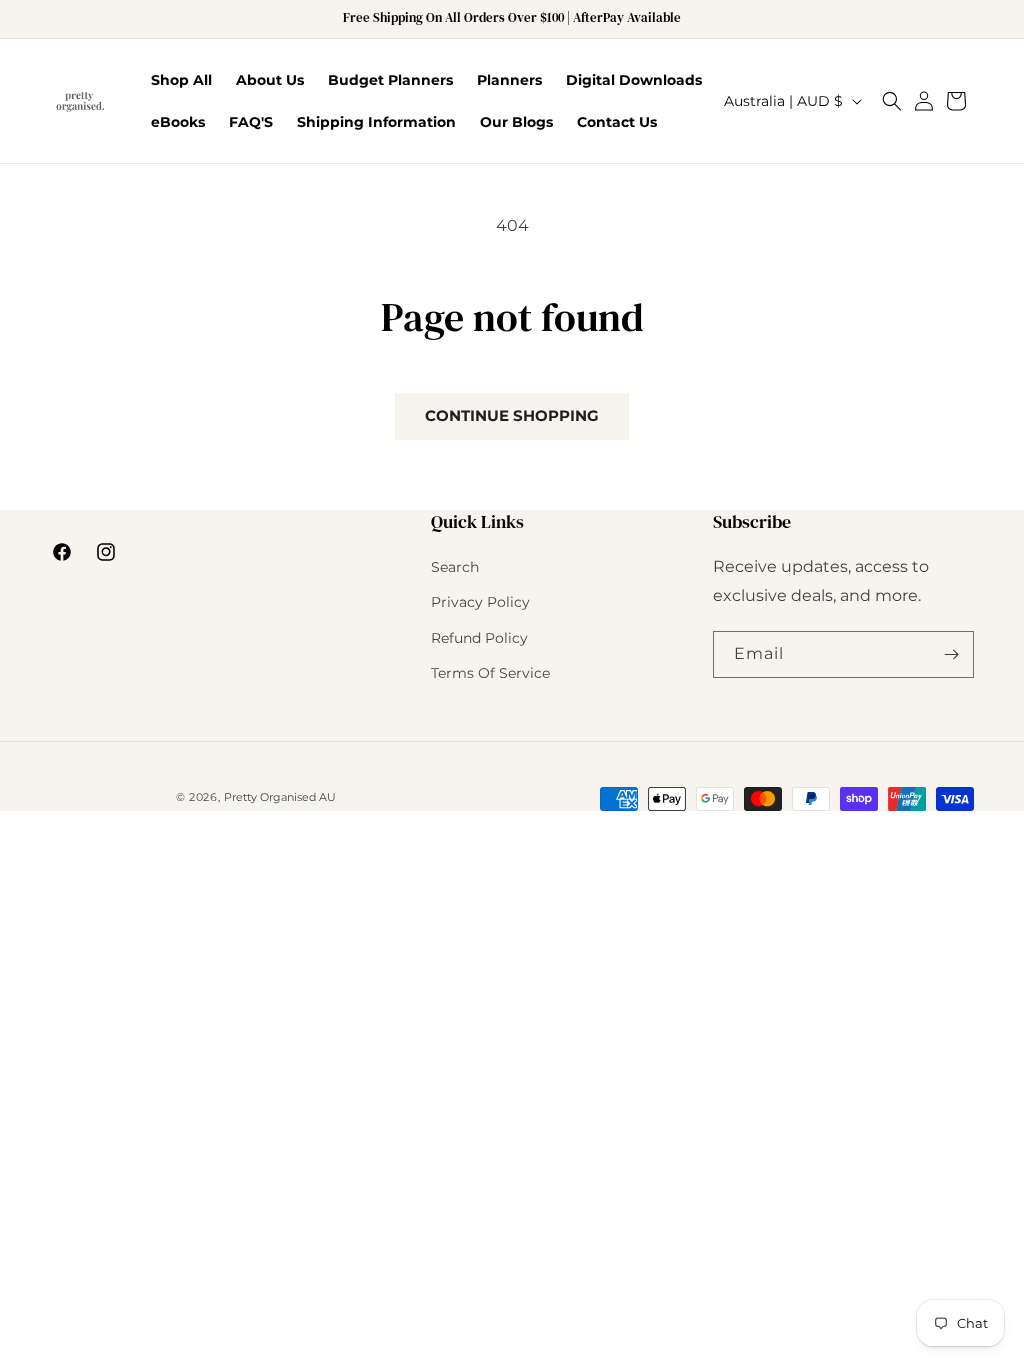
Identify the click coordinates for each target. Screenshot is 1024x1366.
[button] (892, 101)
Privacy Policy (480, 602)
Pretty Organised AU (280, 797)
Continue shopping (512, 415)
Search (455, 567)
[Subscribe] (951, 654)
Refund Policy (479, 638)
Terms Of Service (490, 673)
